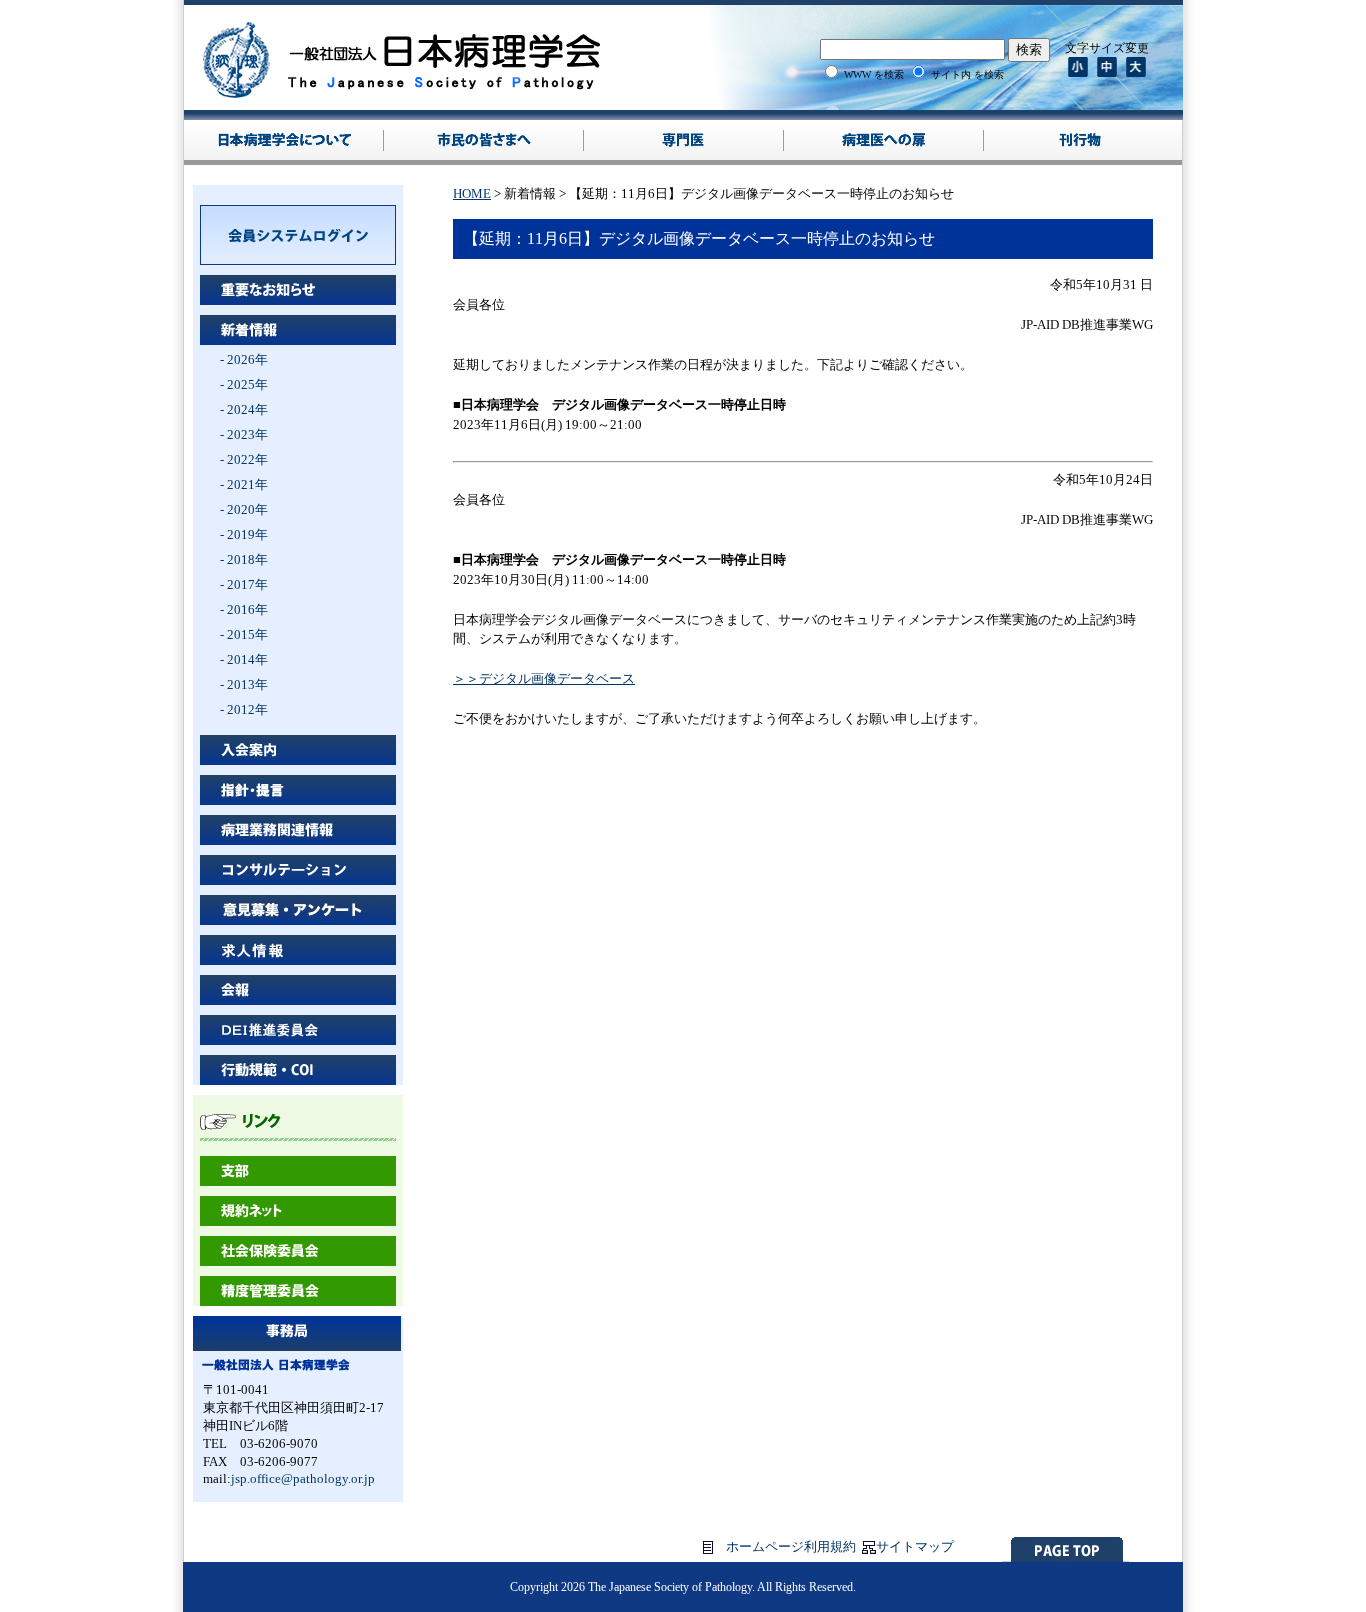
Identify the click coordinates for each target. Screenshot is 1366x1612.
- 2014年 (244, 659)
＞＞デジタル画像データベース (544, 678)
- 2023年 (244, 434)
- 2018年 (244, 559)
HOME (472, 193)
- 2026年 (244, 359)
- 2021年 (244, 484)
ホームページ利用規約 (791, 1546)
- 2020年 (244, 509)
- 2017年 (244, 584)
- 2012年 (244, 709)
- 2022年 (244, 459)
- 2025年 (244, 384)
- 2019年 (244, 534)
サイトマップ (915, 1546)
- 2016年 (244, 609)
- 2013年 (244, 684)
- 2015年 (244, 634)
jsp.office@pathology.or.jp (303, 1478)
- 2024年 (244, 409)
